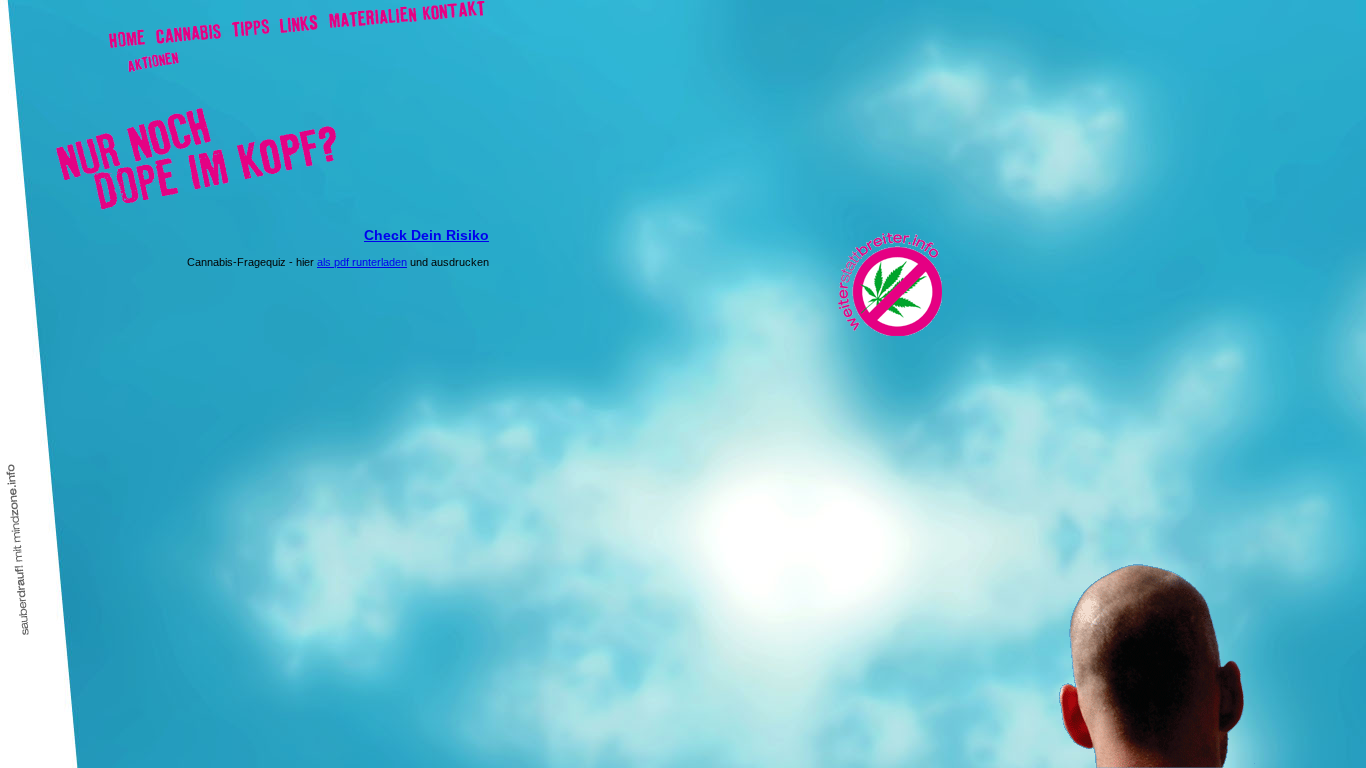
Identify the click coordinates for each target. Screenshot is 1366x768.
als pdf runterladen (362, 262)
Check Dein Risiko (426, 235)
